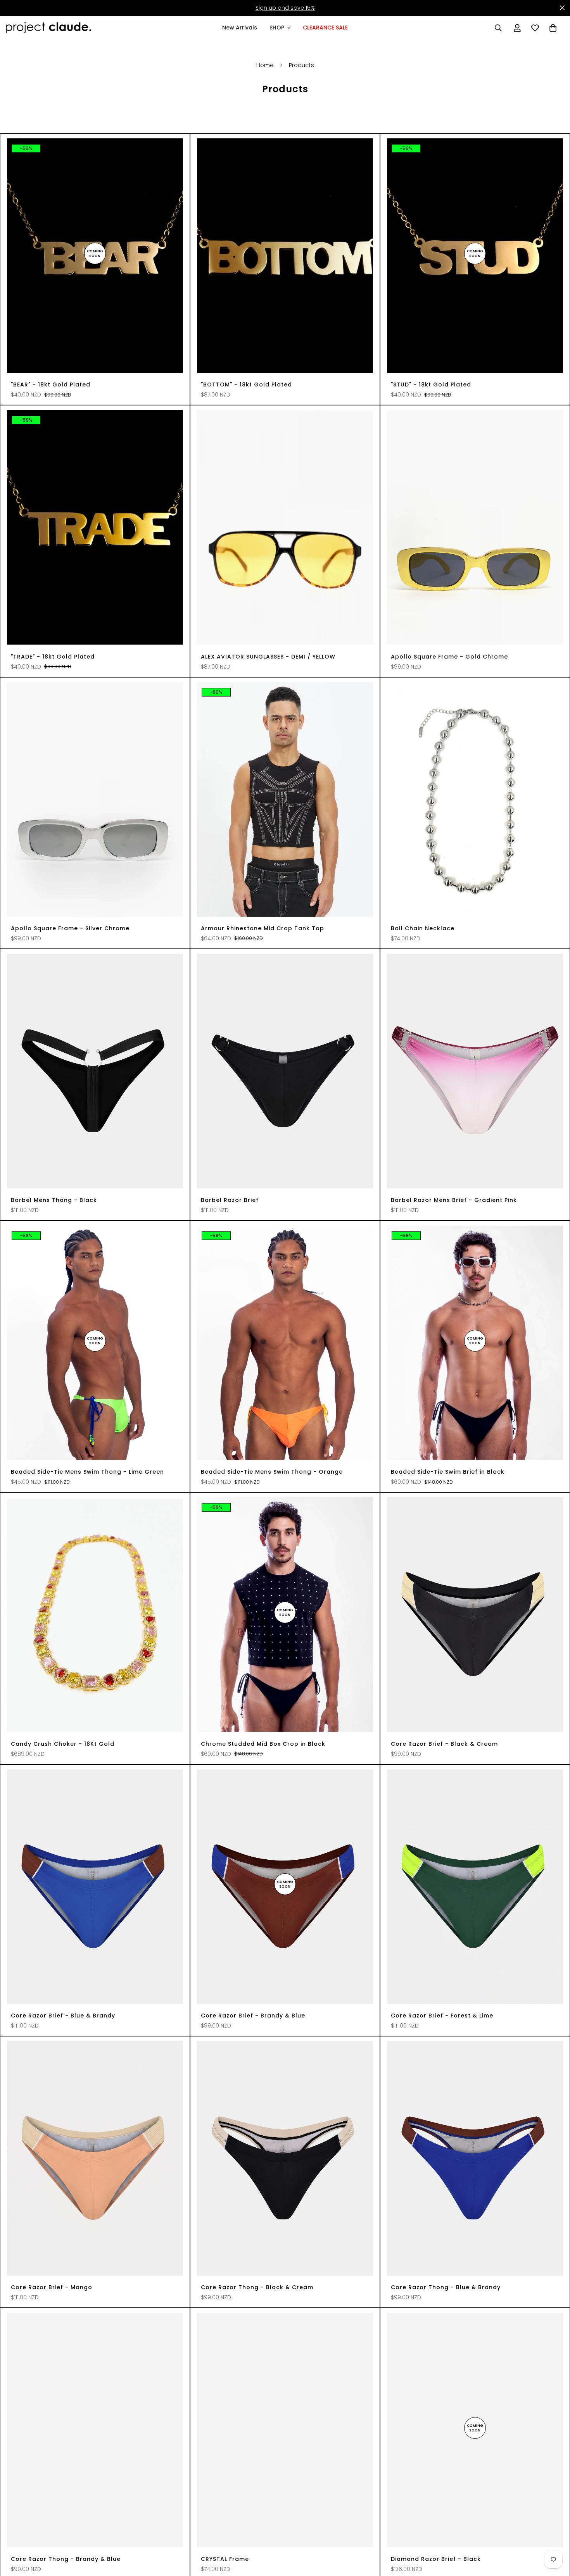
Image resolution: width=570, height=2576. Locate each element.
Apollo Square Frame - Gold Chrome (449, 657)
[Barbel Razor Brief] (285, 1071)
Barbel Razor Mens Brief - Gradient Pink (454, 1200)
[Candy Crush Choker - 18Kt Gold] (95, 1615)
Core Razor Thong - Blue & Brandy (446, 2287)
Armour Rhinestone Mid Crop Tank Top (263, 928)
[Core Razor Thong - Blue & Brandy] (475, 2158)
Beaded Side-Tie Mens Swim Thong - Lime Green (87, 1472)
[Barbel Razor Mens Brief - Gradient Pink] (475, 1071)
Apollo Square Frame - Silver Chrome (70, 928)
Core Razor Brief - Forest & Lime (442, 2016)
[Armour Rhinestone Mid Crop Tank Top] (285, 799)
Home (265, 65)
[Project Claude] (48, 28)
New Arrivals (240, 28)
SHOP (277, 28)
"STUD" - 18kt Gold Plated (431, 385)
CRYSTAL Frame (225, 2559)
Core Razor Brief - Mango (52, 2287)
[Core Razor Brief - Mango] (95, 2158)
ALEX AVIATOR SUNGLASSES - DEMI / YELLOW (268, 657)
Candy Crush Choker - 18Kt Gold (63, 1744)
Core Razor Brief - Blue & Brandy (63, 2016)
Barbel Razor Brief (230, 1200)
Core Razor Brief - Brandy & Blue (253, 2016)
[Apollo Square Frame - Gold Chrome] (475, 527)
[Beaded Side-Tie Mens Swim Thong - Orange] (285, 1343)
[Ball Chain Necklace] (475, 799)
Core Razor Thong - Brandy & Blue (66, 2559)
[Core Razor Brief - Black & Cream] (475, 1615)
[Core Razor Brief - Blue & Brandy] (95, 1887)
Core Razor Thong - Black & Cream (257, 2287)
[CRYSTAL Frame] (285, 2430)
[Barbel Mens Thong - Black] (95, 1071)
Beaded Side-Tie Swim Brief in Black (448, 1472)
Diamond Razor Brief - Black (436, 2559)
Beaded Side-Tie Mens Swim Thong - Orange (272, 1472)
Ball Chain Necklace (423, 928)
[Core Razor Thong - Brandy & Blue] (95, 2430)
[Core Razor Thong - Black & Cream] (285, 2158)
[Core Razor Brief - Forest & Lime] (475, 1887)
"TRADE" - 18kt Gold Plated (53, 657)
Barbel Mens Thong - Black (54, 1200)
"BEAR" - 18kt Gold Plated (51, 385)
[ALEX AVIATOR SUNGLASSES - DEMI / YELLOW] (285, 527)
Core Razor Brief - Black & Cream (444, 1744)
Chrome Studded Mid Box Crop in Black (263, 1744)
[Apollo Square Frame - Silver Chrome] (95, 799)
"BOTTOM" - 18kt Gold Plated (246, 385)
